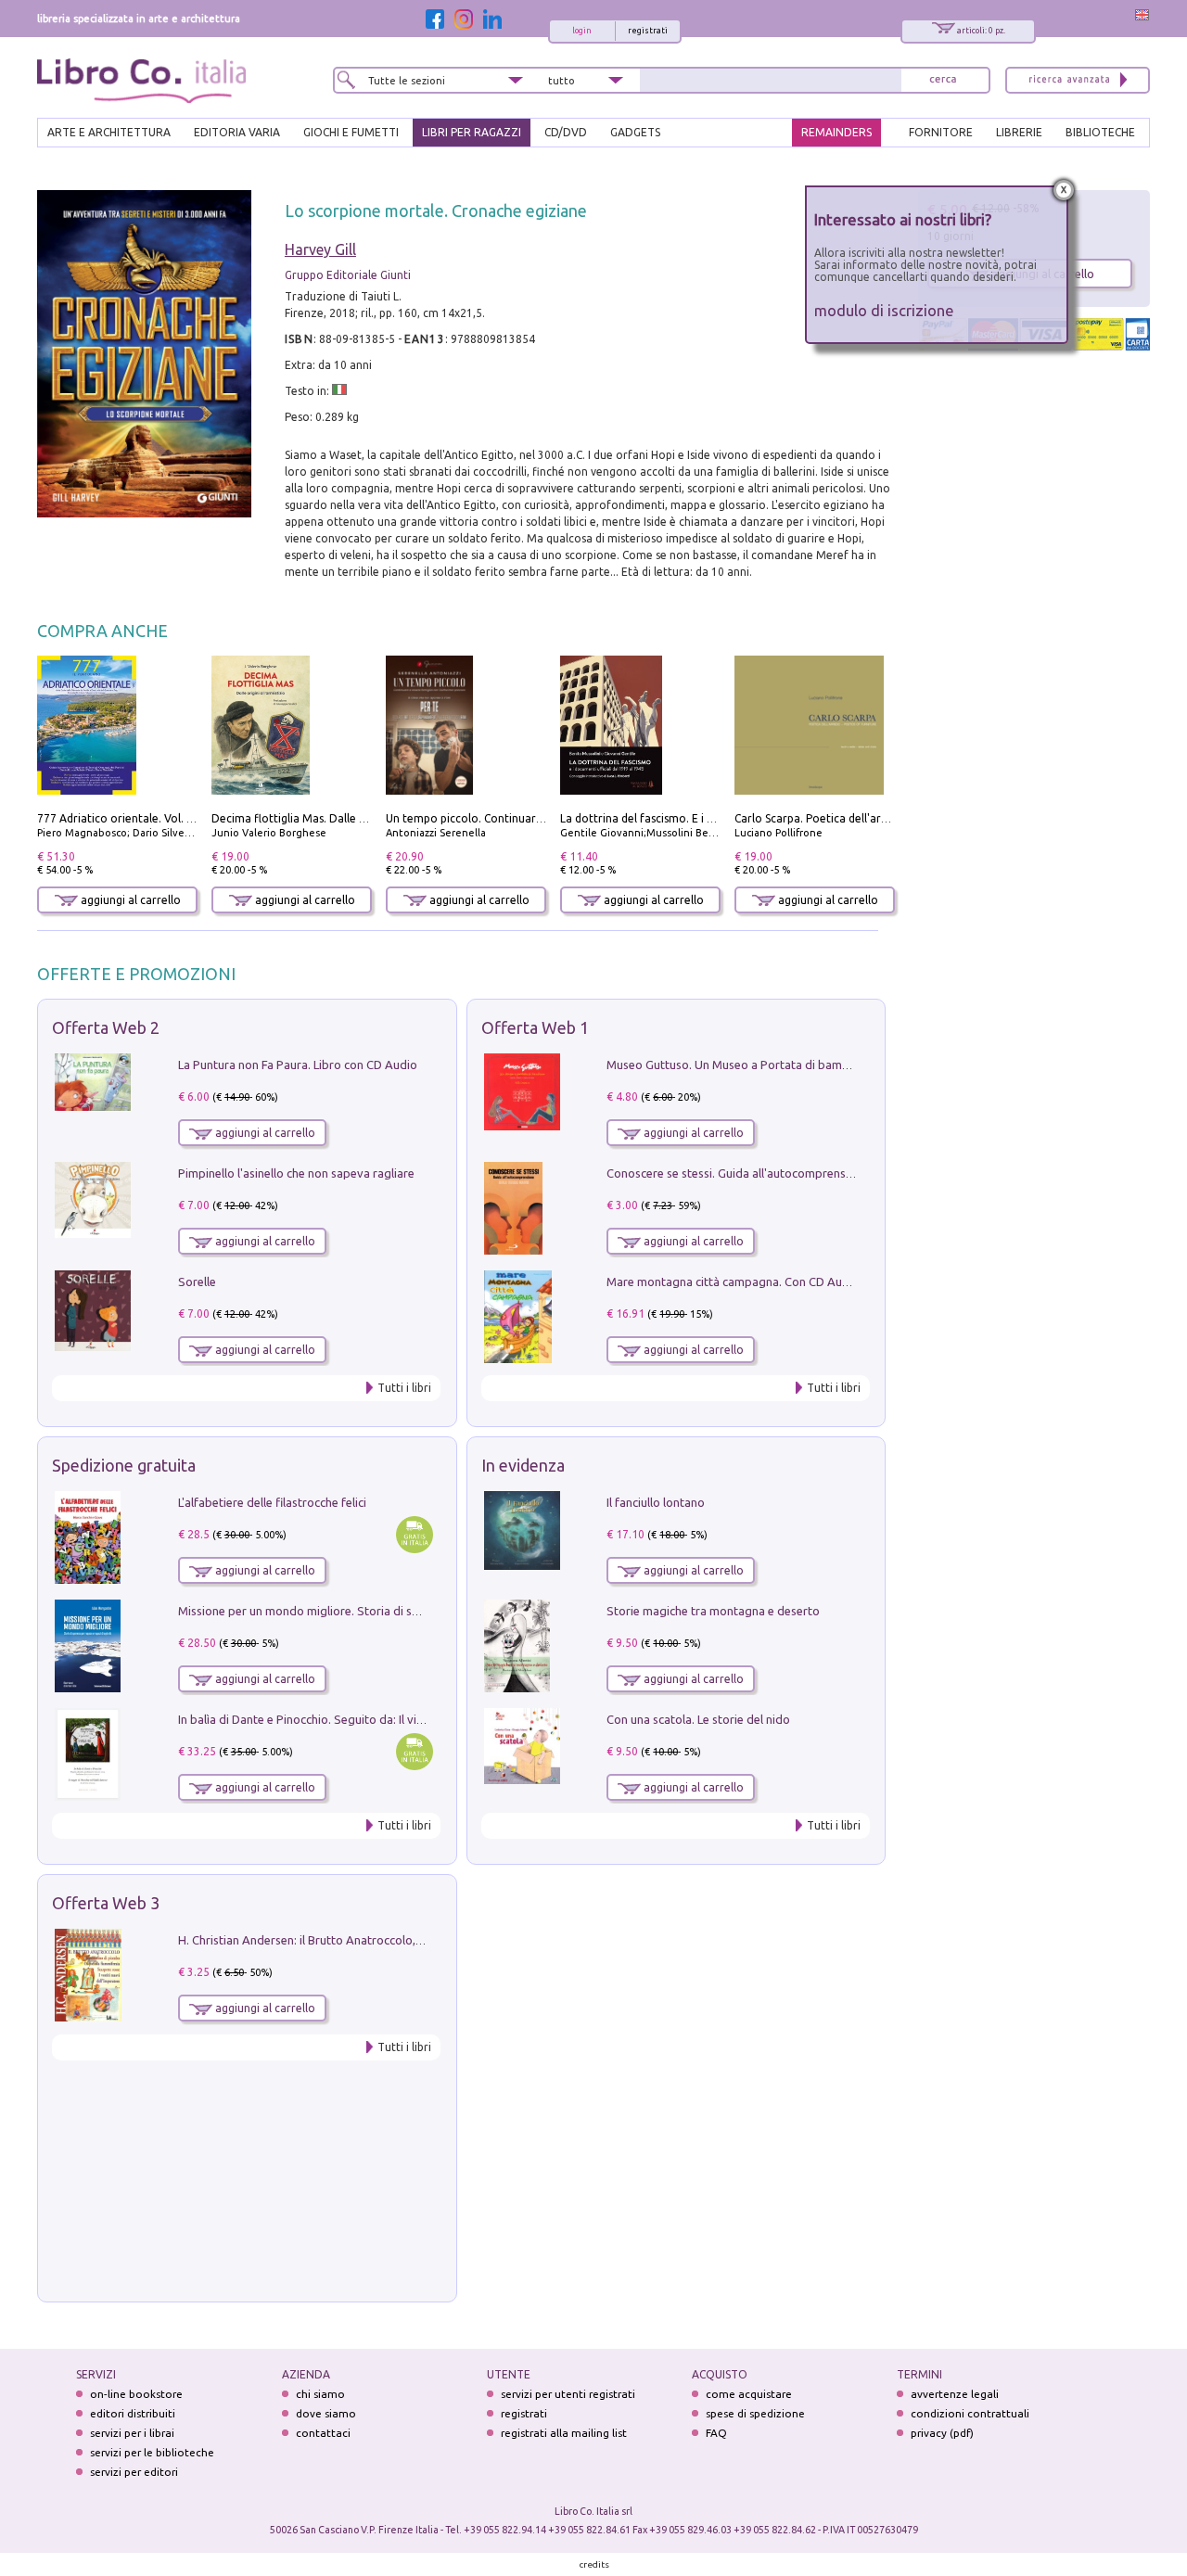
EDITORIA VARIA (237, 132)
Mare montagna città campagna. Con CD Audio (733, 1282)
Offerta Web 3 (106, 1903)
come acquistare (749, 2394)
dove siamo (326, 2413)
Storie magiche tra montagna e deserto (713, 1611)
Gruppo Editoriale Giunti (348, 275)
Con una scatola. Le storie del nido (698, 1719)
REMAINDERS (836, 132)
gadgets (635, 132)
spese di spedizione (755, 2413)
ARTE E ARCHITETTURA (109, 132)
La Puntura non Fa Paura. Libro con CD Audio (298, 1065)
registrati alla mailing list (564, 2433)
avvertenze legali (955, 2394)
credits (594, 2564)
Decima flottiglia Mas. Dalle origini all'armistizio (337, 818)
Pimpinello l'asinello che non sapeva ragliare (296, 1173)
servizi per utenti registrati (568, 2394)
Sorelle (197, 1282)
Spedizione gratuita (124, 1465)
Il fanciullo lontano (656, 1502)
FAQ (716, 2433)
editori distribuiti (133, 2413)
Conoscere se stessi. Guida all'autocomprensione (738, 1173)
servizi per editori (134, 2472)
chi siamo (320, 2394)
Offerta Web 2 (106, 1027)
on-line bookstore (136, 2394)
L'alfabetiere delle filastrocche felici (272, 1502)
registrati (648, 31)
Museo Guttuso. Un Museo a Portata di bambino (736, 1065)
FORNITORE (941, 132)
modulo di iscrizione (884, 310)
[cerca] (943, 80)
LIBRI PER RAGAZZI (472, 132)
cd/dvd (566, 132)
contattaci (323, 2433)
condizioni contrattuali (970, 2413)
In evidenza (523, 1465)
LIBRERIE (1019, 132)
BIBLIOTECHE (1100, 132)
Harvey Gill (320, 249)
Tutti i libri (404, 1388)
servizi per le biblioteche (152, 2452)
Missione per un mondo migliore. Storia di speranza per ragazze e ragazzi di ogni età (408, 1611)
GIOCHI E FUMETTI (351, 132)
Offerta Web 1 (535, 1027)
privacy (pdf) (942, 2433)
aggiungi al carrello (129, 900)
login (582, 31)
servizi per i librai (132, 2433)
